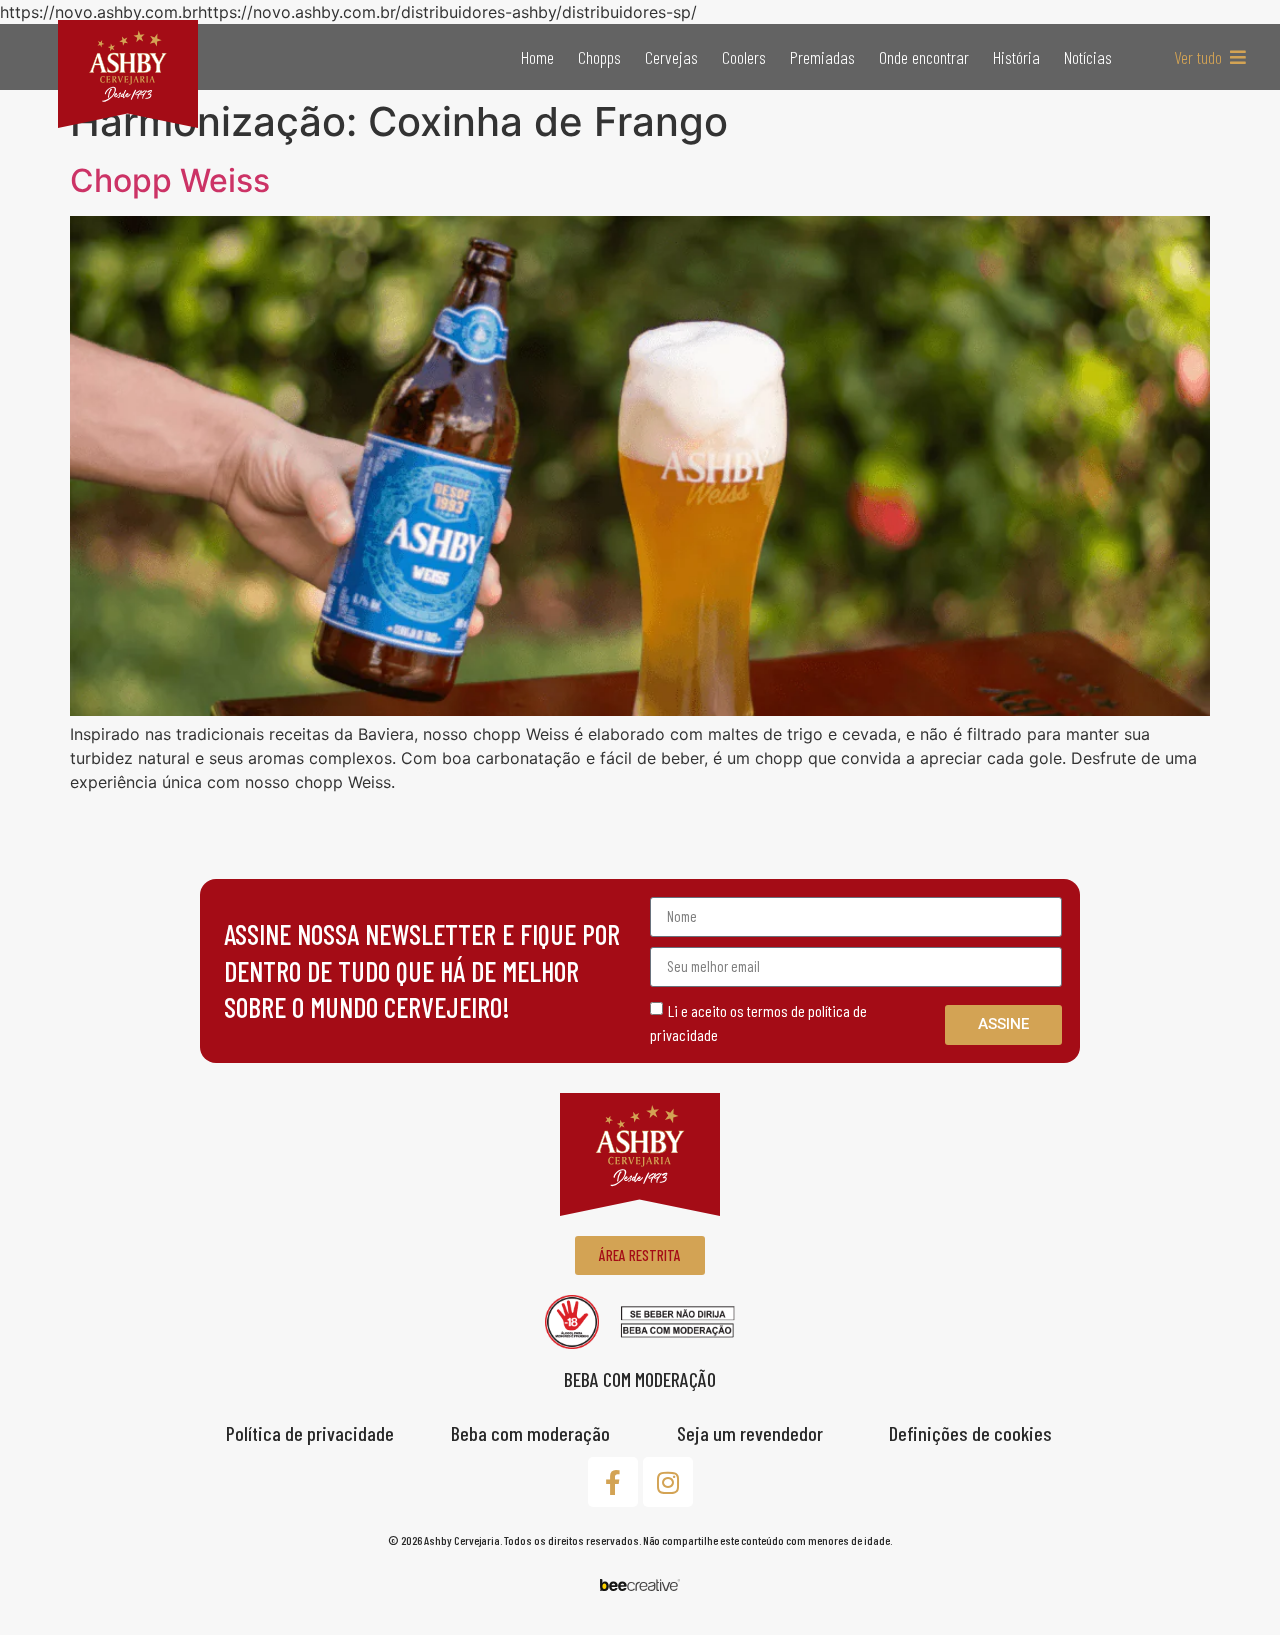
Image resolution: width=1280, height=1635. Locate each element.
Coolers (744, 57)
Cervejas (671, 57)
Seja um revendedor (750, 1433)
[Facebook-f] (613, 1482)
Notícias (1088, 57)
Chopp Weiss (170, 180)
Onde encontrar (924, 57)
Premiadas (822, 57)
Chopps (599, 57)
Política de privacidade (310, 1433)
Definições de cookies (970, 1433)
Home (537, 57)
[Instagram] (668, 1482)
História (1016, 57)
